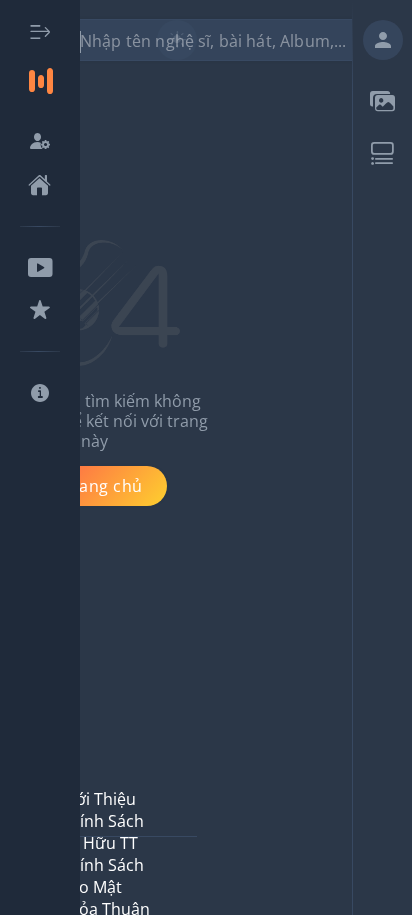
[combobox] (218, 40)
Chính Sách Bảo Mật (102, 876)
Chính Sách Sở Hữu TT (102, 832)
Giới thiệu (98, 799)
